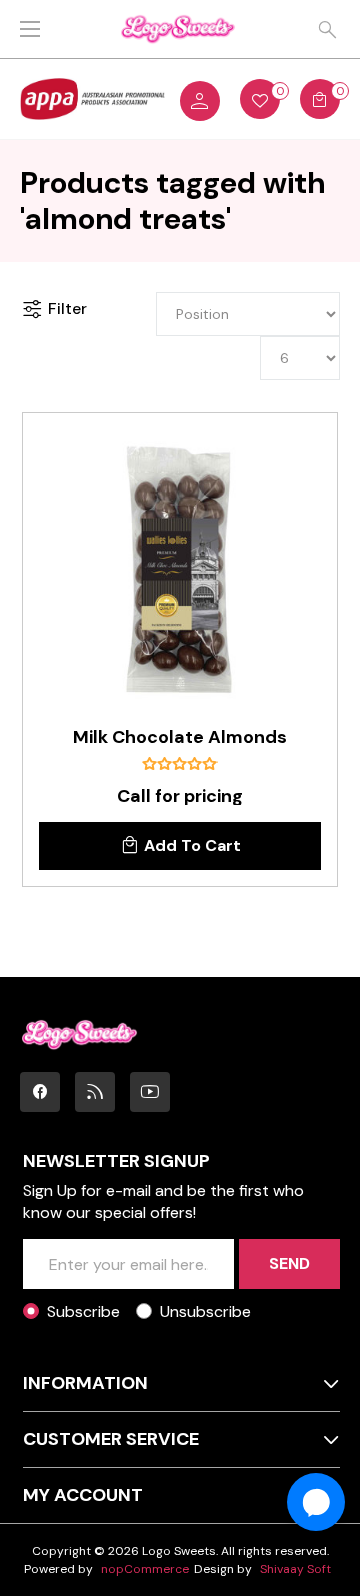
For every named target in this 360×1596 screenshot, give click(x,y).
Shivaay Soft (295, 1569)
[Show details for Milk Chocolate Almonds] (180, 570)
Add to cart (192, 845)
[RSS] (95, 1092)
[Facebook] (40, 1092)
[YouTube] (150, 1092)
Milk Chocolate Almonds (180, 738)
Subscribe (83, 1311)
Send (289, 1263)
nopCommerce (145, 1569)
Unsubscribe (205, 1311)
